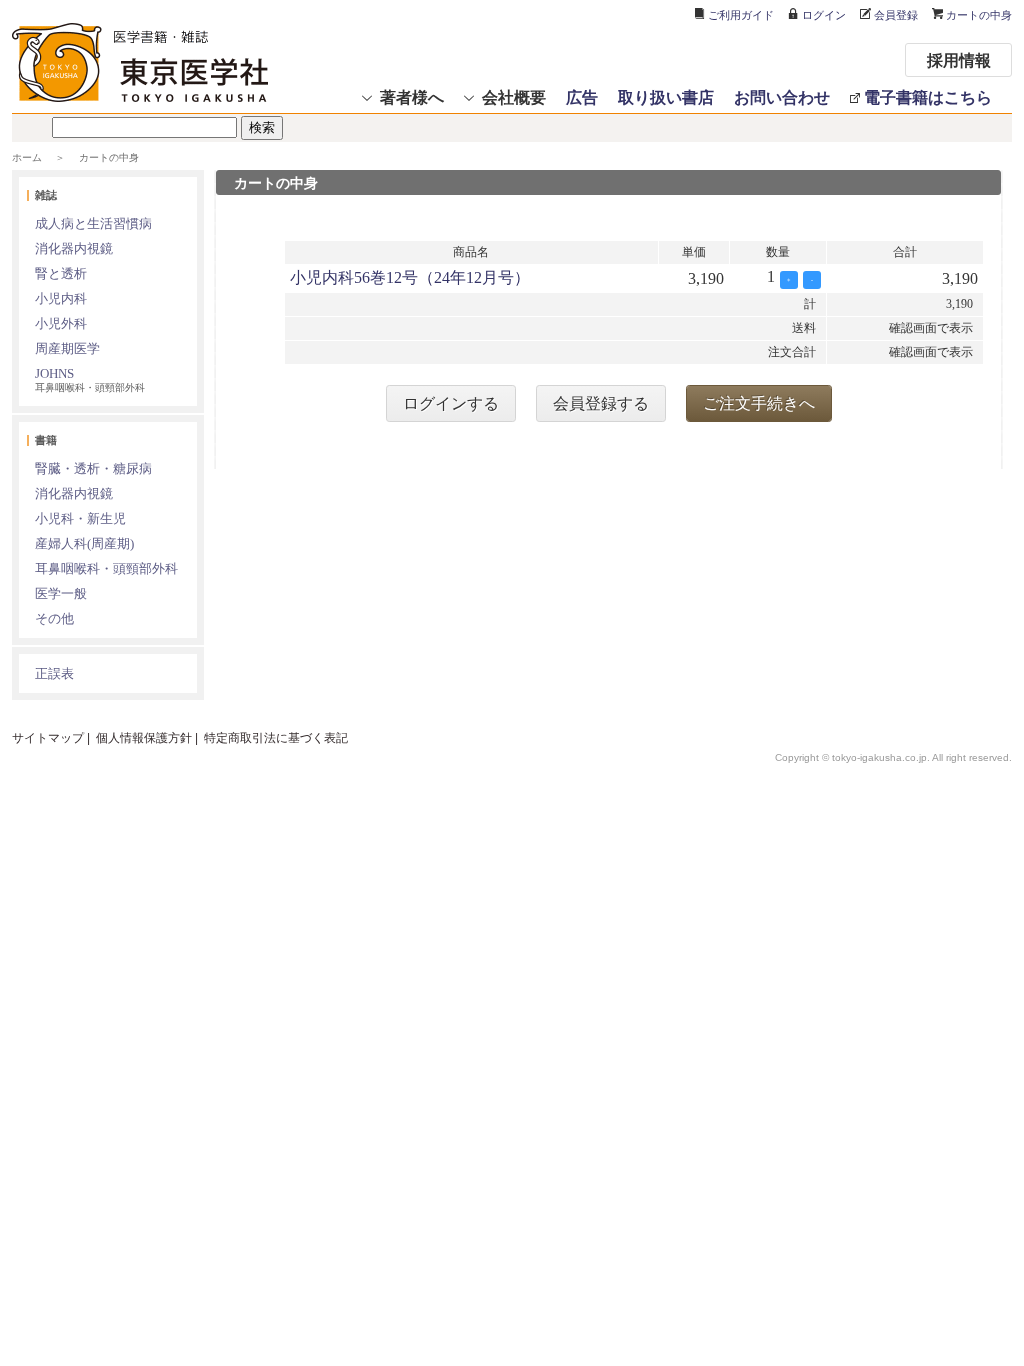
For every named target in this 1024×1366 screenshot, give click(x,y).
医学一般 (61, 593)
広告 (582, 96)
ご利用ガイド (741, 15)
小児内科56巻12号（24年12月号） (410, 277)
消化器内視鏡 (74, 248)
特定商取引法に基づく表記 (276, 738)
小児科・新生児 (80, 518)
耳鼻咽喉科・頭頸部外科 (106, 568)
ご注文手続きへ (759, 403)
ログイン (824, 15)
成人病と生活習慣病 (93, 223)
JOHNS (90, 379)
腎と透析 (61, 273)
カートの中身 (979, 15)
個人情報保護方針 (144, 738)
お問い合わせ (782, 96)
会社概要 (514, 96)
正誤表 (54, 673)
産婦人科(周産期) (84, 543)
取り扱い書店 (666, 96)
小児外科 (61, 323)
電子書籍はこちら (928, 96)
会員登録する (601, 403)
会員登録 (896, 15)
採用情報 (959, 59)
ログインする (451, 403)
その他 (54, 618)
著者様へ (412, 96)
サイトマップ (48, 738)
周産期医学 (67, 348)
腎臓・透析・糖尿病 (93, 468)
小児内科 (61, 298)
